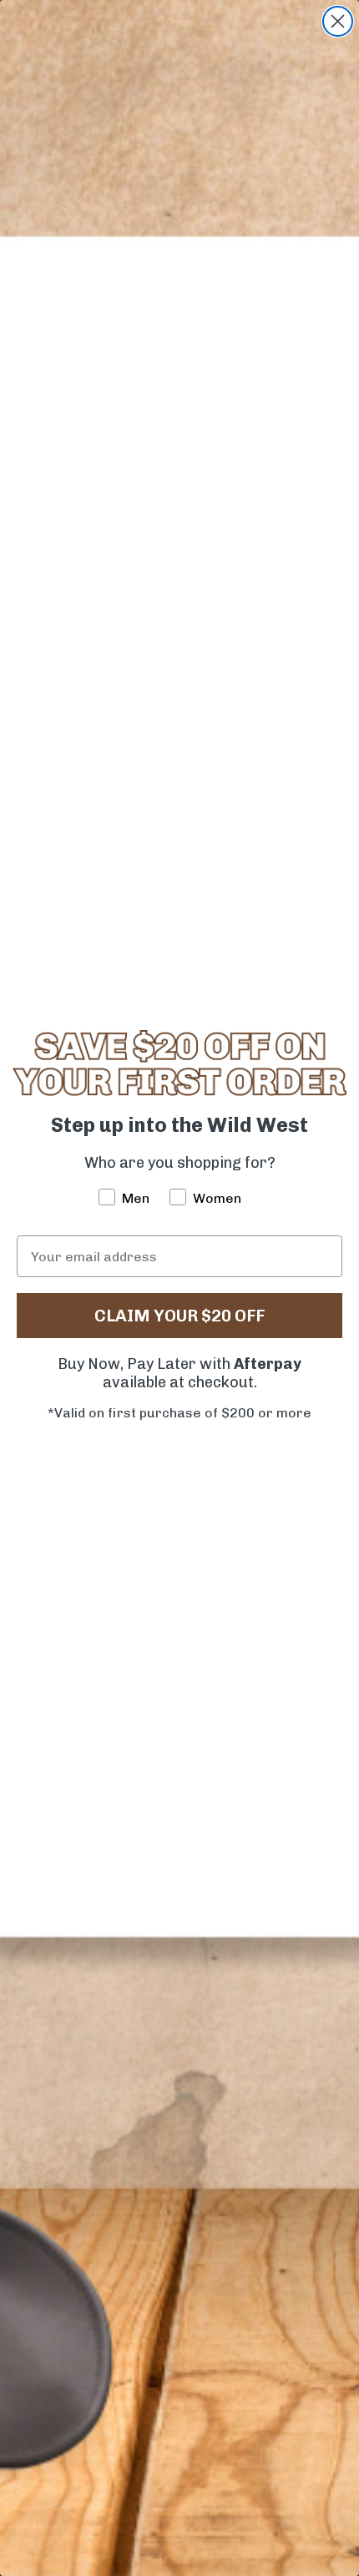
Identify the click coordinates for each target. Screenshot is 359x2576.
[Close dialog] (338, 21)
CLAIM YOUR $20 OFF (179, 1316)
